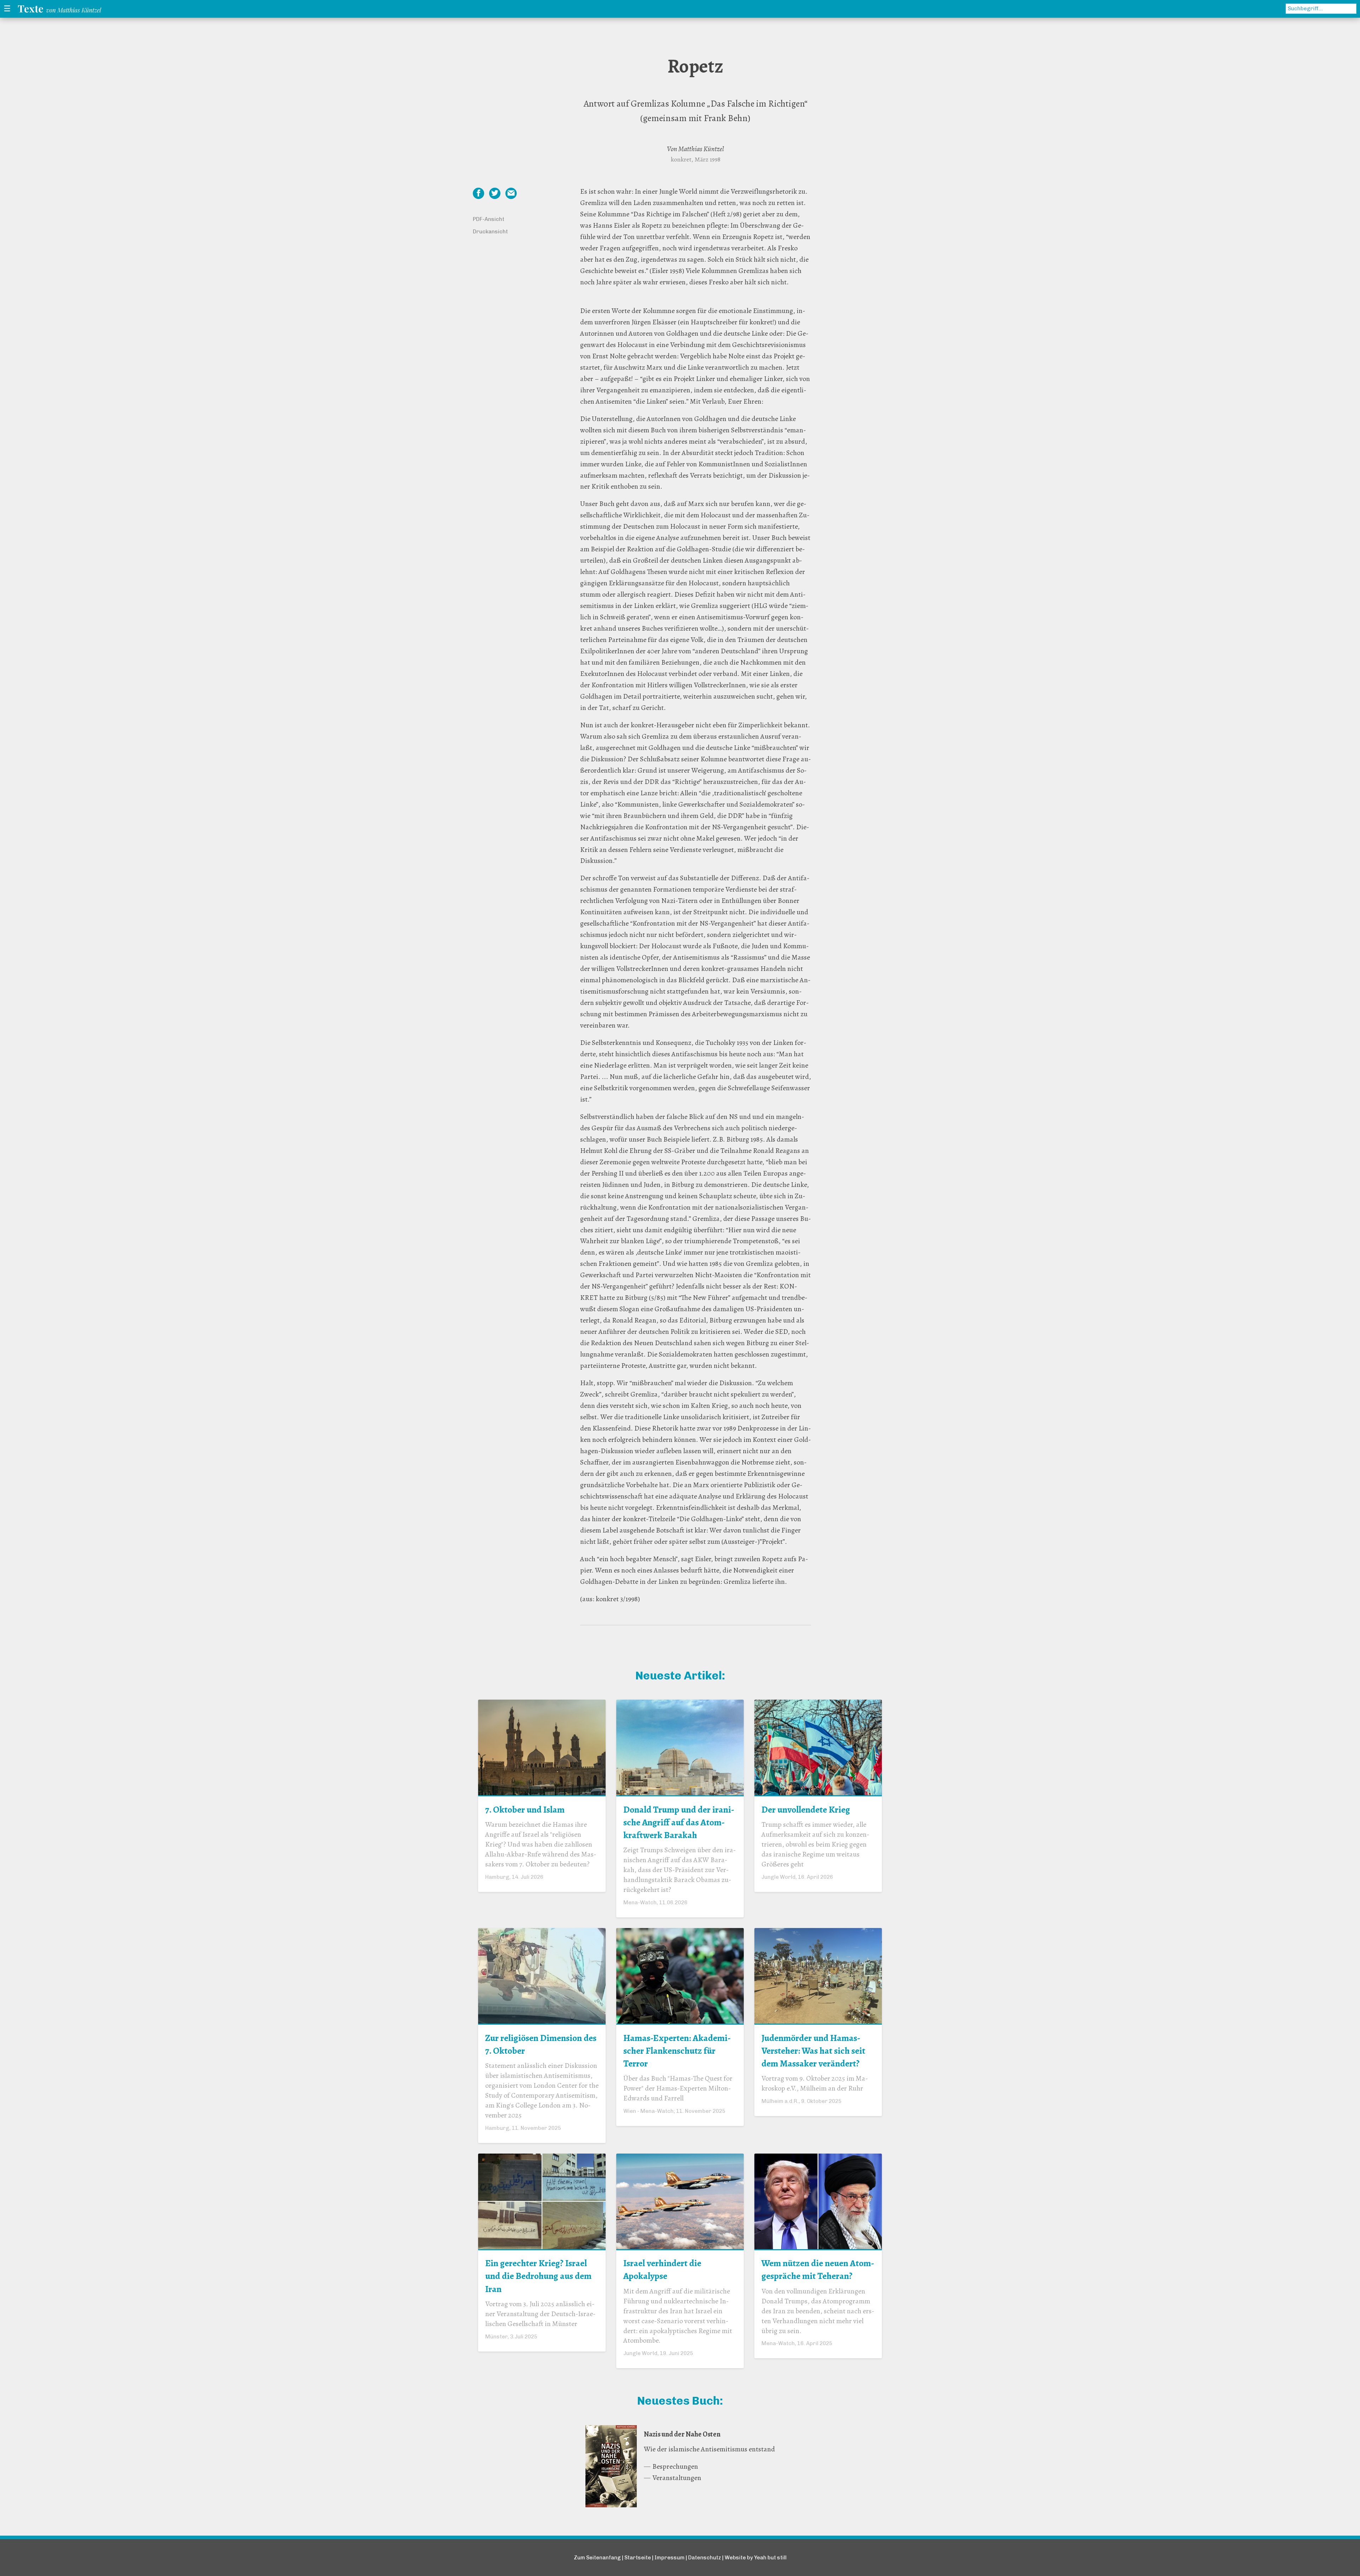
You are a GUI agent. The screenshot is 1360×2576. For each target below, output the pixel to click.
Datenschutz (705, 2558)
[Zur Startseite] (61, 9)
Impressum (670, 2558)
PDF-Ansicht (489, 219)
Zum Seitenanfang (597, 2558)
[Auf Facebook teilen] (478, 193)
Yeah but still (770, 2558)
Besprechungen (675, 2466)
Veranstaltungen (677, 2478)
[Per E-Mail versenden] (511, 193)
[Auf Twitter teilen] (495, 193)
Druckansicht (490, 232)
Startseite (638, 2558)
